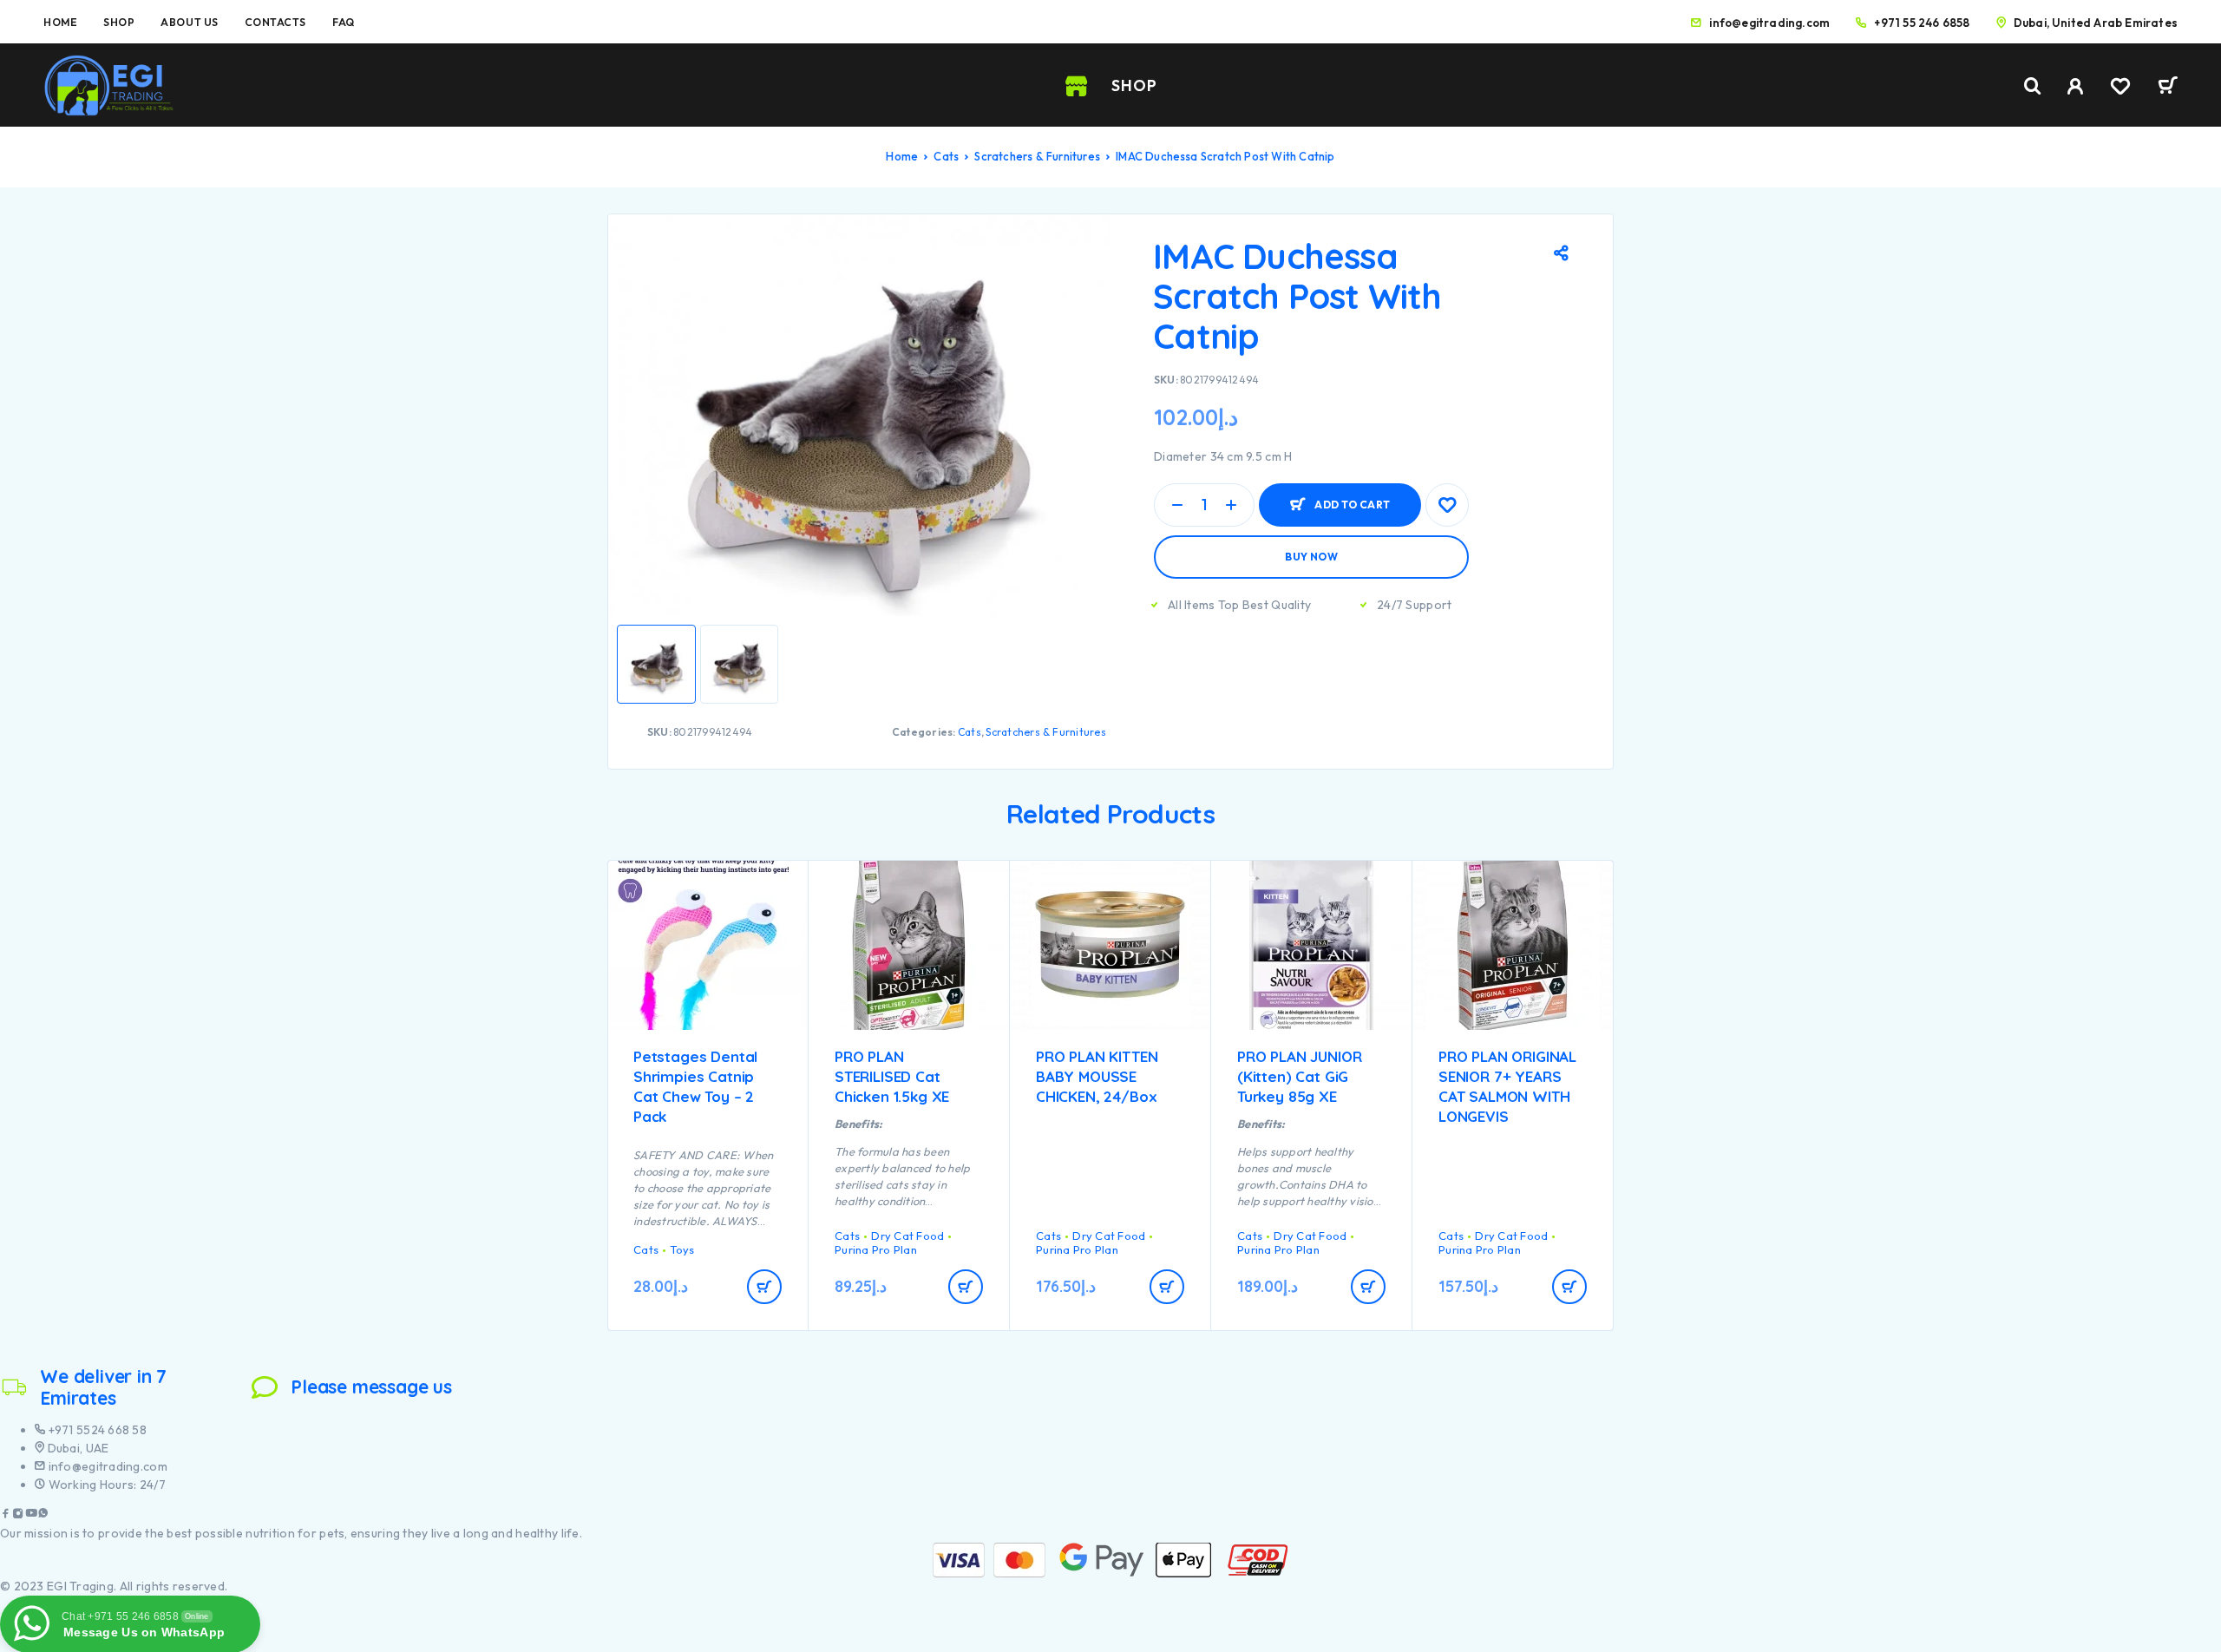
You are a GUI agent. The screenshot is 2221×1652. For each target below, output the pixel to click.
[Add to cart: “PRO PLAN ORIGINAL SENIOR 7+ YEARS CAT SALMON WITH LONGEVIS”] (1569, 1287)
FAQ (344, 22)
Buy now (1311, 557)
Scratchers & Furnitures (1037, 156)
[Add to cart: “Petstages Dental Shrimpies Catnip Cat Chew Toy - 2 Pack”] (764, 1287)
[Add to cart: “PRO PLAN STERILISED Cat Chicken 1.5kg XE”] (966, 1287)
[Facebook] (6, 1515)
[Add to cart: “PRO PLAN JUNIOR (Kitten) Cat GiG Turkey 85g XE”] (1368, 1287)
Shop (119, 22)
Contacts (275, 22)
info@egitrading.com (1769, 23)
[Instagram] (18, 1515)
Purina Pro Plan (876, 1249)
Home (60, 22)
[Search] (2033, 86)
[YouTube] (31, 1515)
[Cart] (2168, 88)
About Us (189, 22)
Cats (946, 156)
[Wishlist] (2120, 88)
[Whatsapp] (43, 1515)
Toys (682, 1249)
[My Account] (2076, 86)
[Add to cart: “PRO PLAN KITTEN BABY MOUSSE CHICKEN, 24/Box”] (1167, 1287)
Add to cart (1352, 498)
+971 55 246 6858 (1922, 23)
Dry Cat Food (907, 1236)
